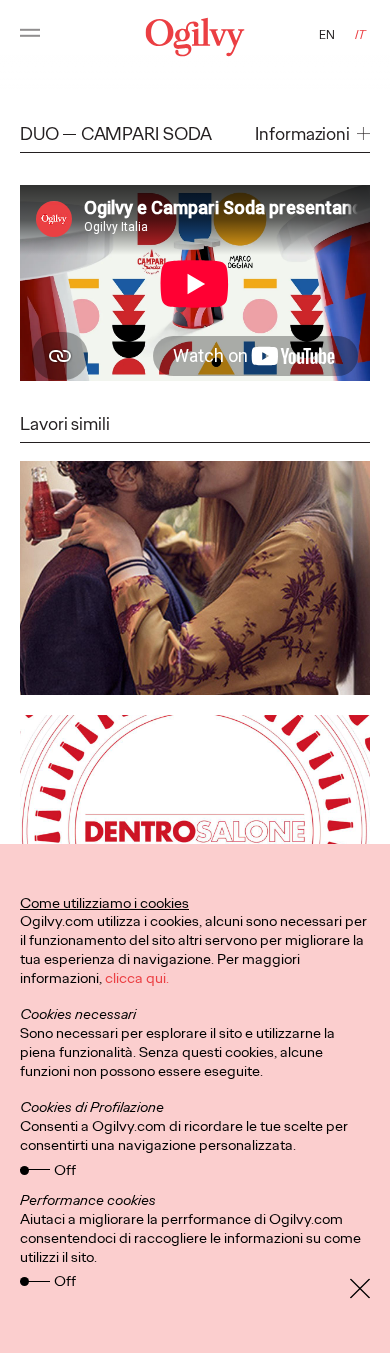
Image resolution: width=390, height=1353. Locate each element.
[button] (312, 134)
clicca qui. (137, 978)
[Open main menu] (30, 37)
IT (360, 35)
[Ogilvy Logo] (195, 37)
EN (327, 35)
